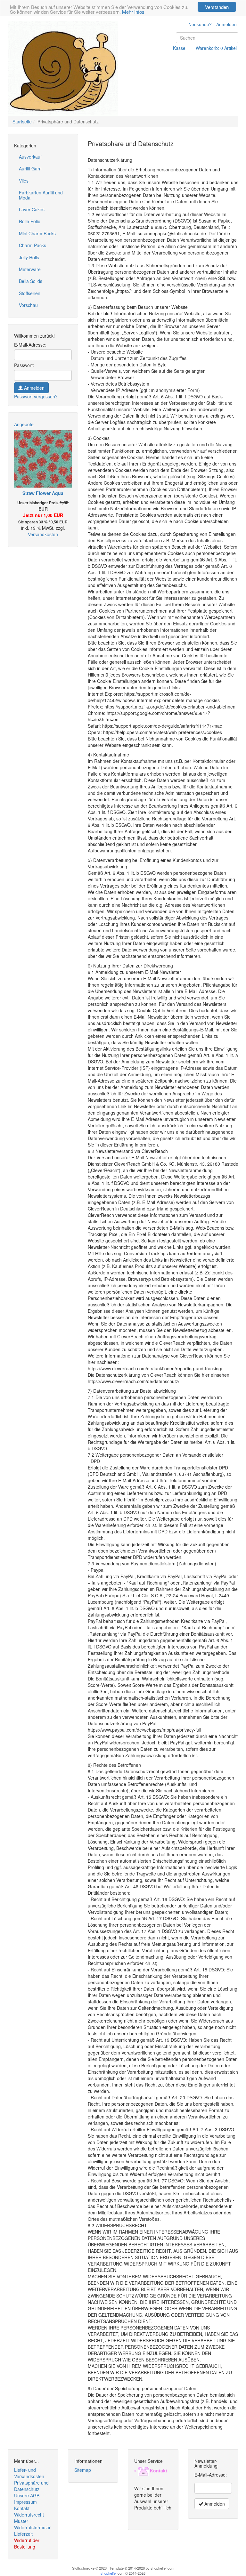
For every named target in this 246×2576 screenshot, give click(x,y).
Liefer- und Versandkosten (29, 2473)
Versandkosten (43, 534)
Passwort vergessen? (36, 396)
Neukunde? (200, 24)
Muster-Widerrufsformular (32, 2524)
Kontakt (22, 2508)
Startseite (22, 121)
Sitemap (83, 2470)
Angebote (24, 424)
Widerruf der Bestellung (27, 2543)
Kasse (179, 48)
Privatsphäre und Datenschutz (31, 2486)
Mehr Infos (133, 12)
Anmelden (226, 24)
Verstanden (217, 7)
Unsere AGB (27, 2495)
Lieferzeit (23, 2534)
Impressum (25, 2502)
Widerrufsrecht (29, 2515)
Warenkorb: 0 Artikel (216, 48)
